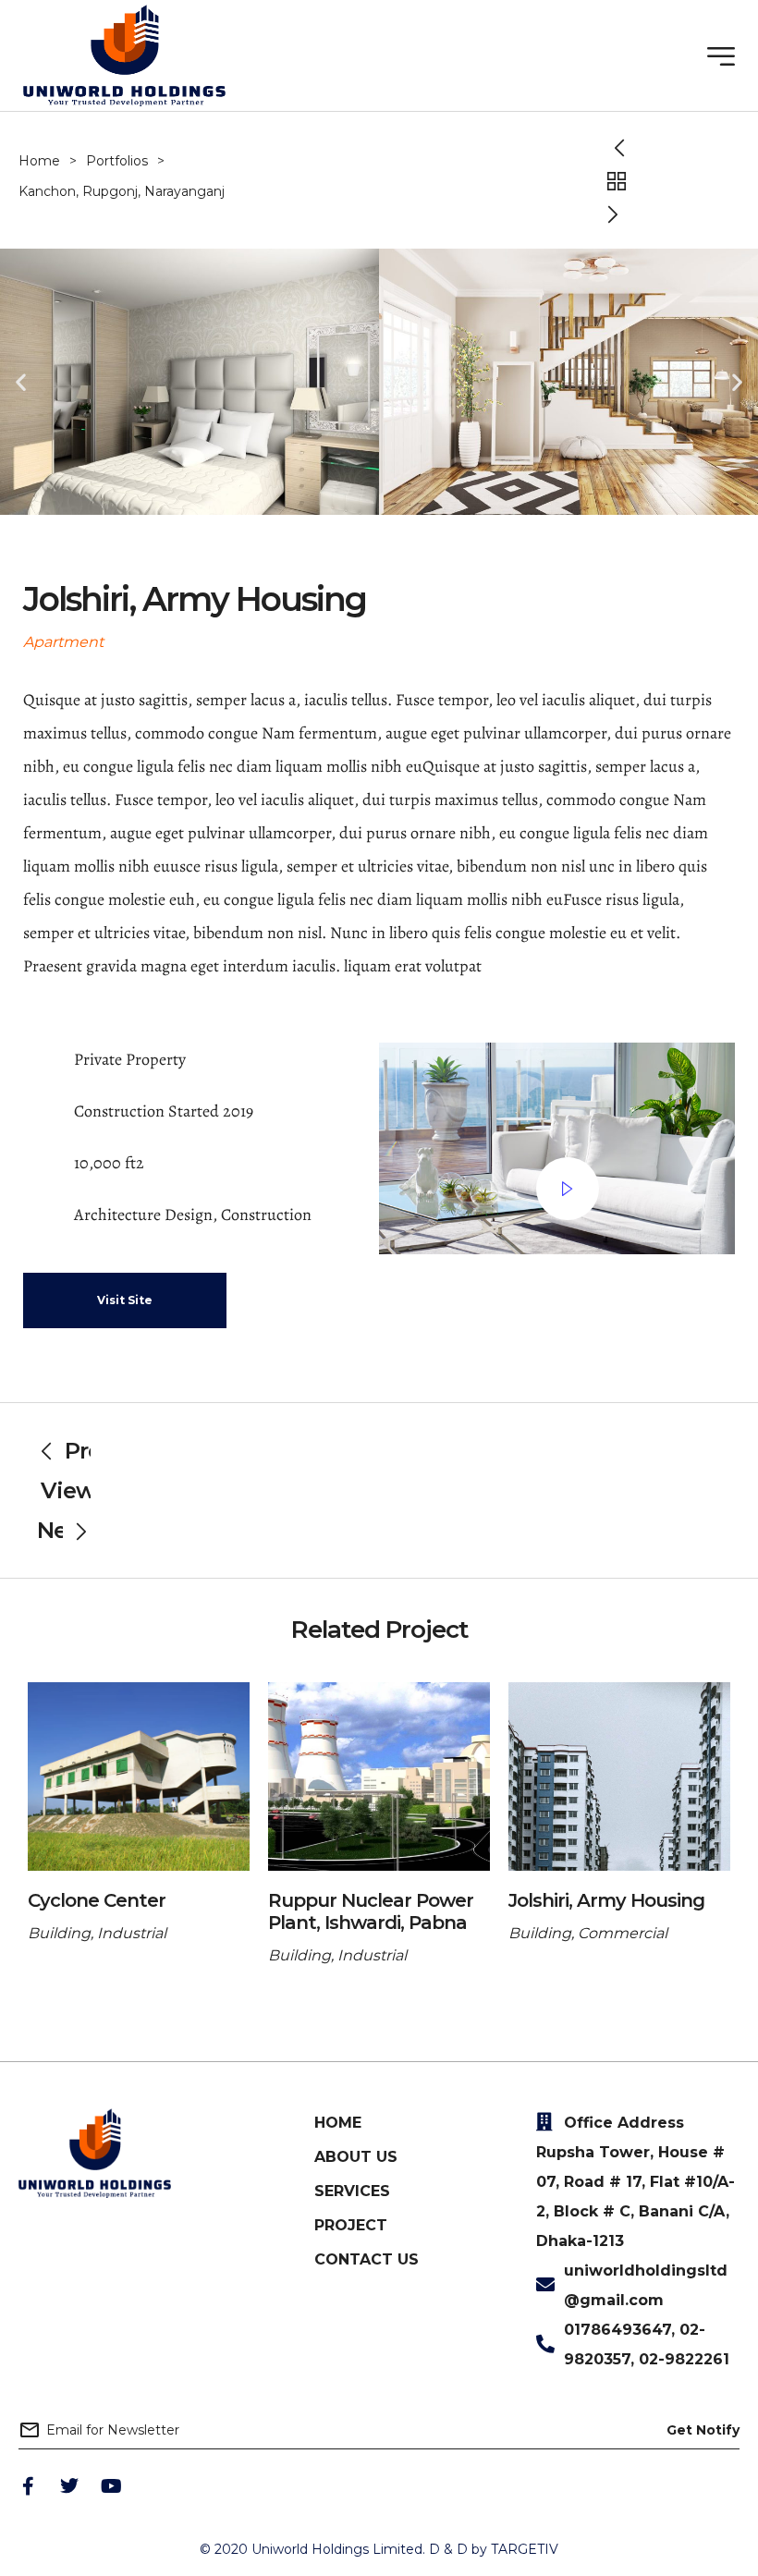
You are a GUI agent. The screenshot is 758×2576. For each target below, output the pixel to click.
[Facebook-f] (28, 2486)
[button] (21, 381)
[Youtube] (111, 2486)
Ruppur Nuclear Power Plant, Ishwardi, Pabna (371, 1911)
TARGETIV (525, 2549)
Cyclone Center (97, 1900)
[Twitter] (69, 2486)
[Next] (616, 214)
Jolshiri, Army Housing (606, 1900)
